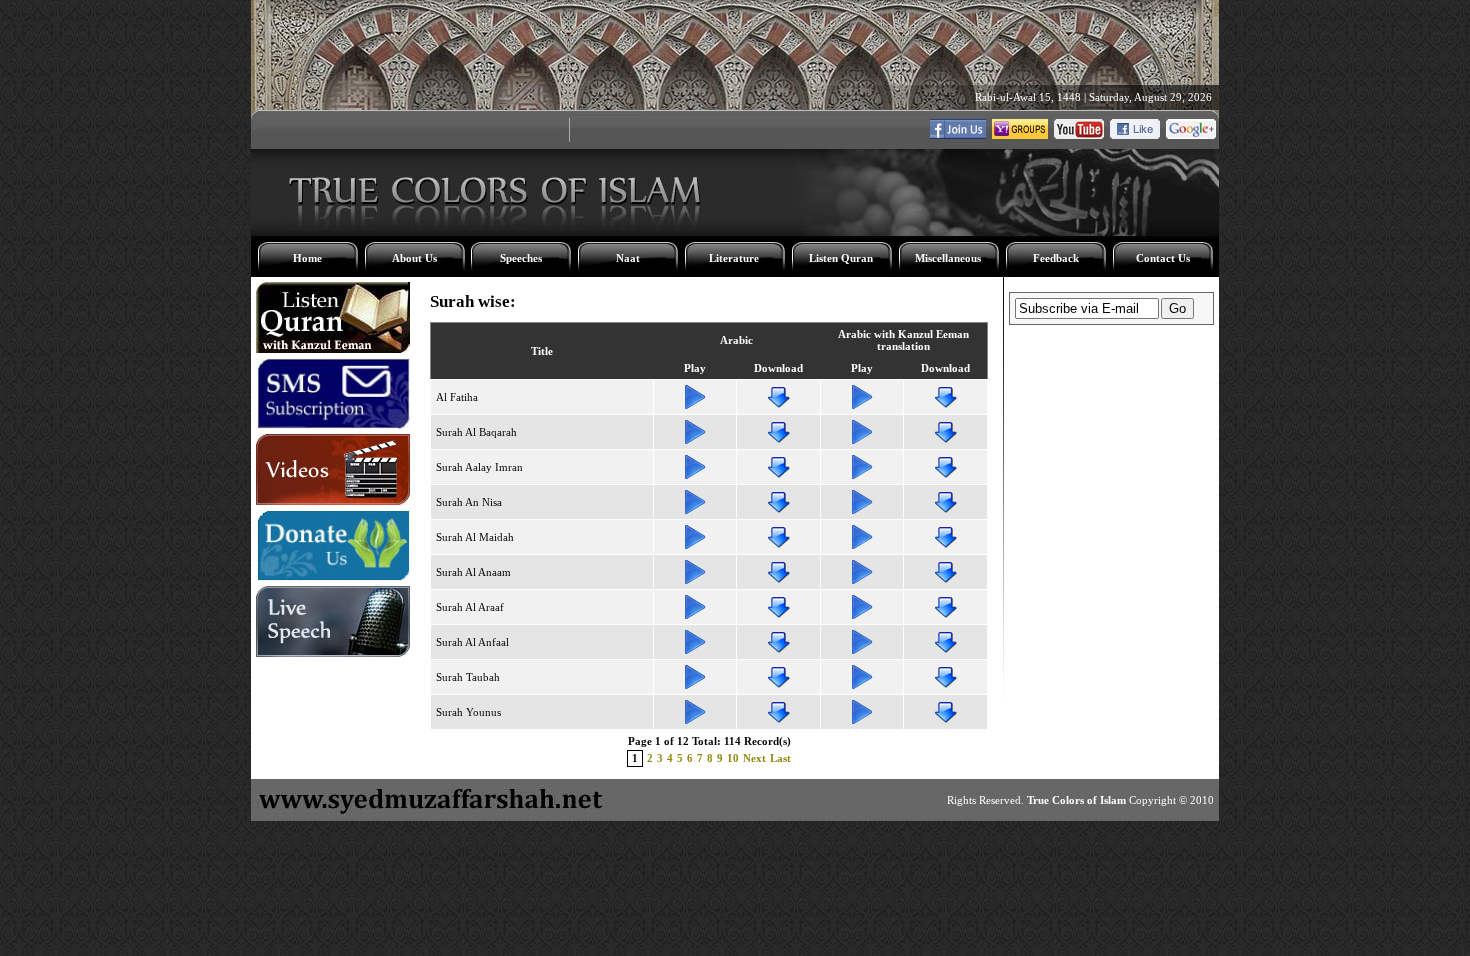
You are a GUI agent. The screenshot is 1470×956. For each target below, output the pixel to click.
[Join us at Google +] (1191, 135)
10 (733, 758)
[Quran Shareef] (333, 349)
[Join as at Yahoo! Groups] (1020, 135)
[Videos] (333, 501)
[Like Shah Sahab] (958, 135)
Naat (628, 258)
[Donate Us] (333, 577)
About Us (414, 258)
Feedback (1056, 258)
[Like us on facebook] (1135, 135)
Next (754, 758)
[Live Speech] (333, 653)
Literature (734, 258)
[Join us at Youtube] (1079, 135)
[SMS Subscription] (333, 425)
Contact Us (1163, 258)
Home (307, 258)
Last (780, 758)
